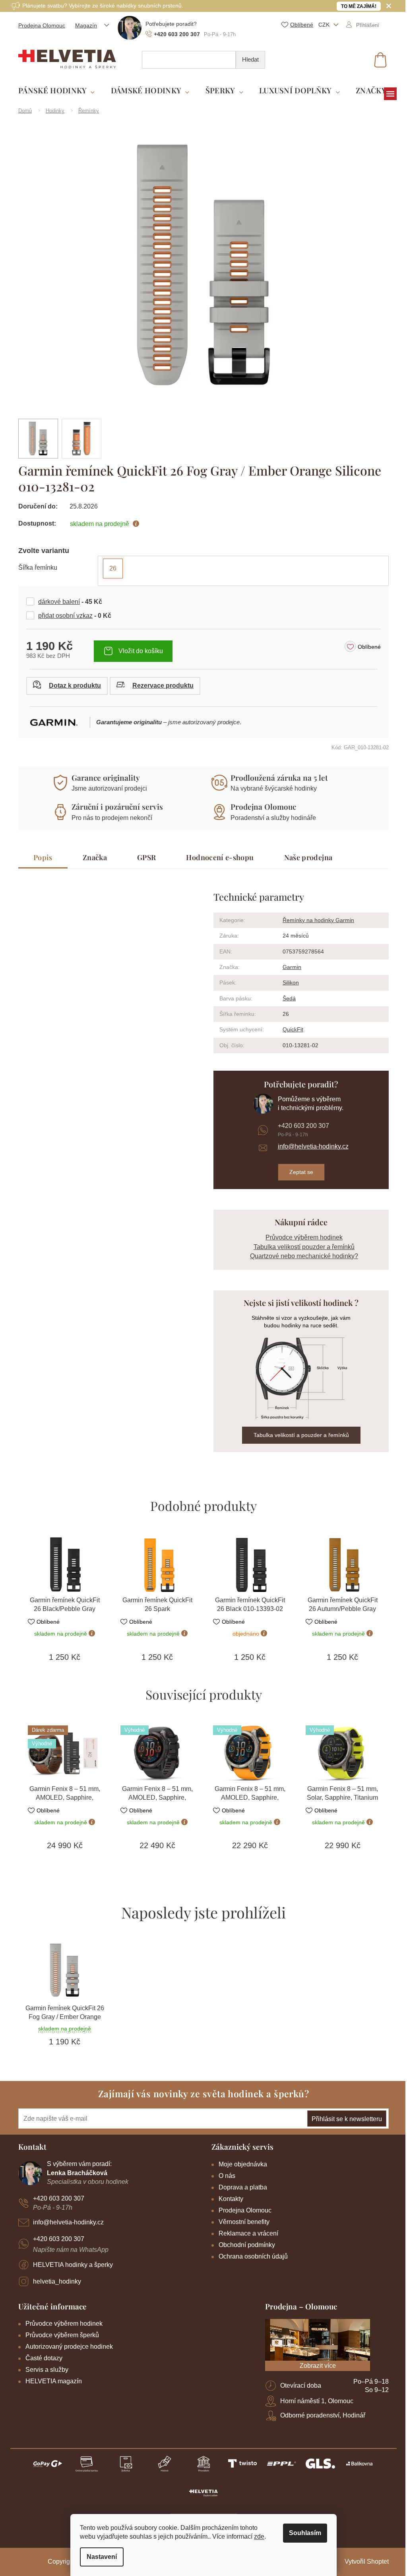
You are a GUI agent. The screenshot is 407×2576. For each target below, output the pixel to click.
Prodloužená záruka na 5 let (276, 777)
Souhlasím (302, 2533)
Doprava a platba (240, 2187)
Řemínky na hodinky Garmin (316, 920)
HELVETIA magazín (51, 2381)
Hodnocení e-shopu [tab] (217, 857)
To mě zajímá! (356, 6)
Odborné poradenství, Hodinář (320, 2415)
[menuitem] (54, 91)
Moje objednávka (240, 2164)
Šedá (286, 998)
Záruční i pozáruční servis (114, 806)
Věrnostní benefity (241, 2222)
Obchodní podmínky (244, 2245)
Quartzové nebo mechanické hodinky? (301, 1256)
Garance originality (103, 777)
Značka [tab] (92, 857)
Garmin (289, 967)
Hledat (248, 59)
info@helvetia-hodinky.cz (310, 1146)
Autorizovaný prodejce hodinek (66, 2347)
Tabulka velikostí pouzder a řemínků (301, 1247)
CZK (322, 25)
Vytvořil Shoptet (364, 2561)
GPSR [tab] (143, 857)
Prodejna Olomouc (39, 25)
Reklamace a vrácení (246, 2233)
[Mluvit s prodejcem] (64, 686)
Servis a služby (44, 2370)
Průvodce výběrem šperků (59, 2335)
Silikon (288, 982)
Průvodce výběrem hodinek (301, 1237)
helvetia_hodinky (54, 2281)
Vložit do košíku (138, 651)
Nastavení (99, 2557)
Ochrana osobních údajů (250, 2256)
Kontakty (228, 2199)
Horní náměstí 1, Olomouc (314, 2401)
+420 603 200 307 (300, 1126)
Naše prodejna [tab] (305, 857)
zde (256, 2536)
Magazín (83, 25)
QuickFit (290, 1029)
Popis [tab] (40, 857)
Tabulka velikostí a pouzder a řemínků (298, 1435)
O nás (224, 2176)
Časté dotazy (41, 2358)
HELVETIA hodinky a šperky (70, 2265)
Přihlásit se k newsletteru (344, 2119)
